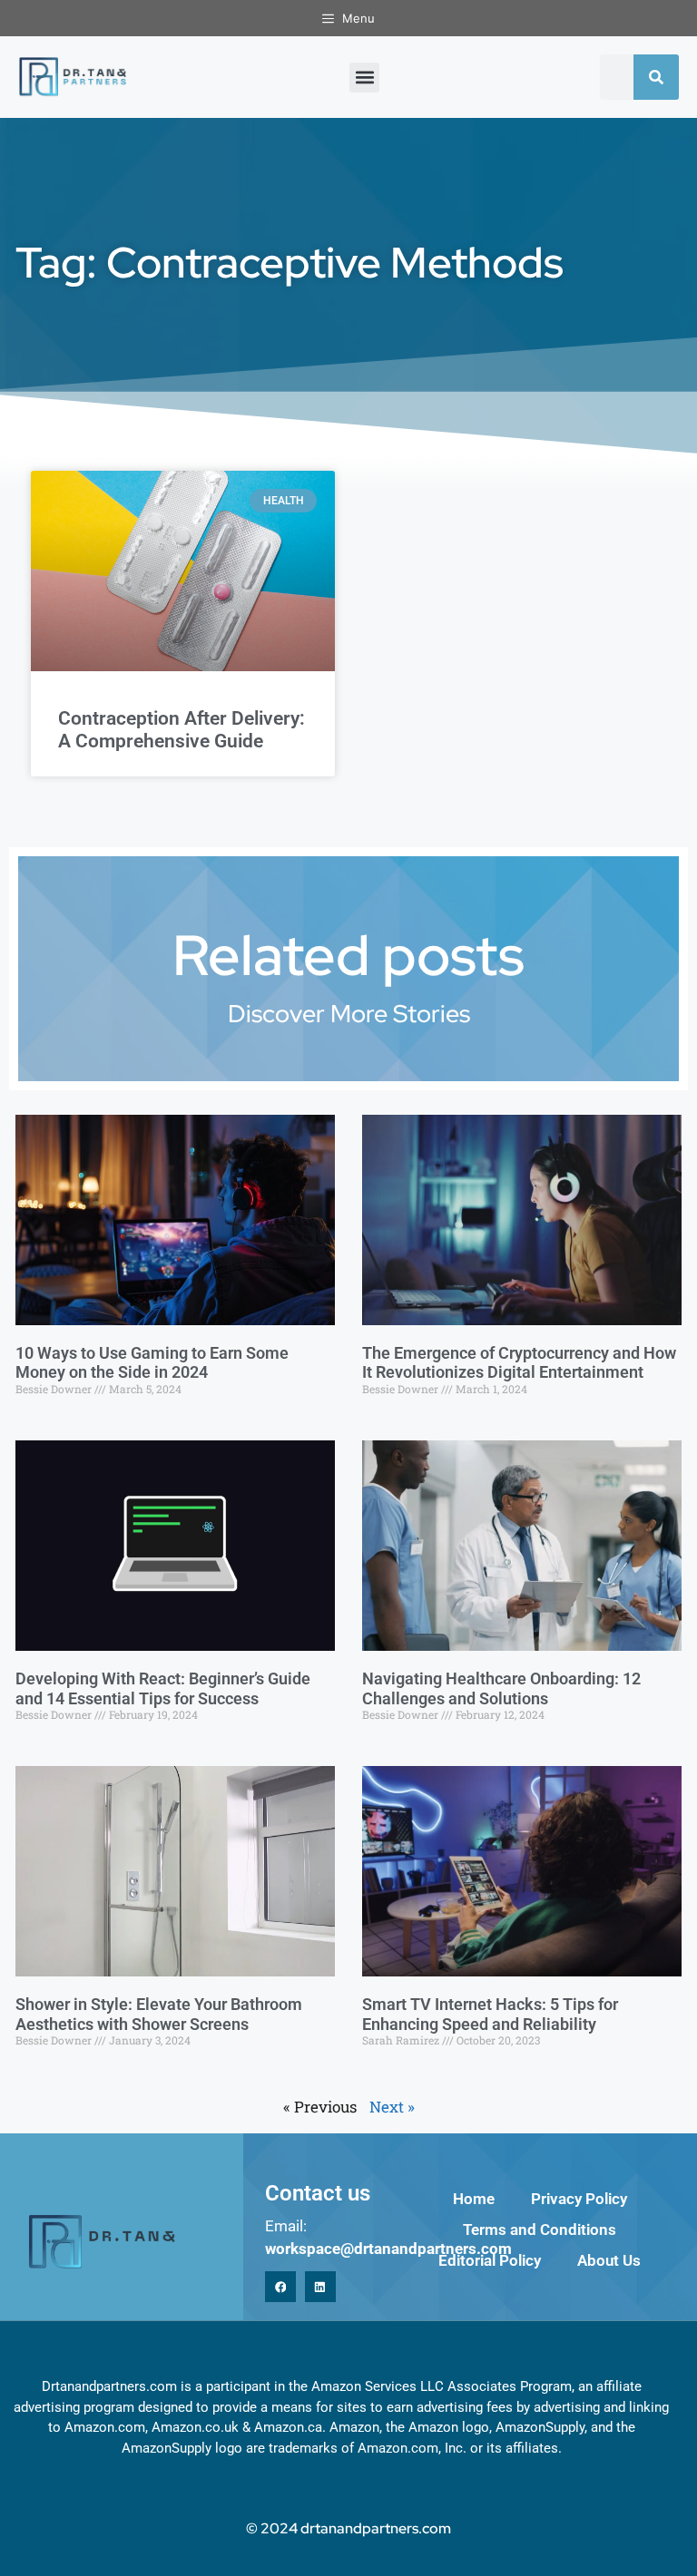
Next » (392, 2107)
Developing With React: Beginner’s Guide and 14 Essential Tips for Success (163, 1688)
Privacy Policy (579, 2199)
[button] (364, 78)
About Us (609, 2260)
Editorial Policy (490, 2260)
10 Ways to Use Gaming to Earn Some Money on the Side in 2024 (152, 1363)
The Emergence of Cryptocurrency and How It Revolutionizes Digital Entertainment (519, 1363)
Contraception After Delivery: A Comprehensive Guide (182, 730)
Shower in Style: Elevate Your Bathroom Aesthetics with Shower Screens (159, 2014)
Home (474, 2199)
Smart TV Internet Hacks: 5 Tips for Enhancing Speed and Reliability (490, 2014)
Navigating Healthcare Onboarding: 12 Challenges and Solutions (501, 1688)
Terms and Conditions (540, 2230)
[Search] (656, 77)
